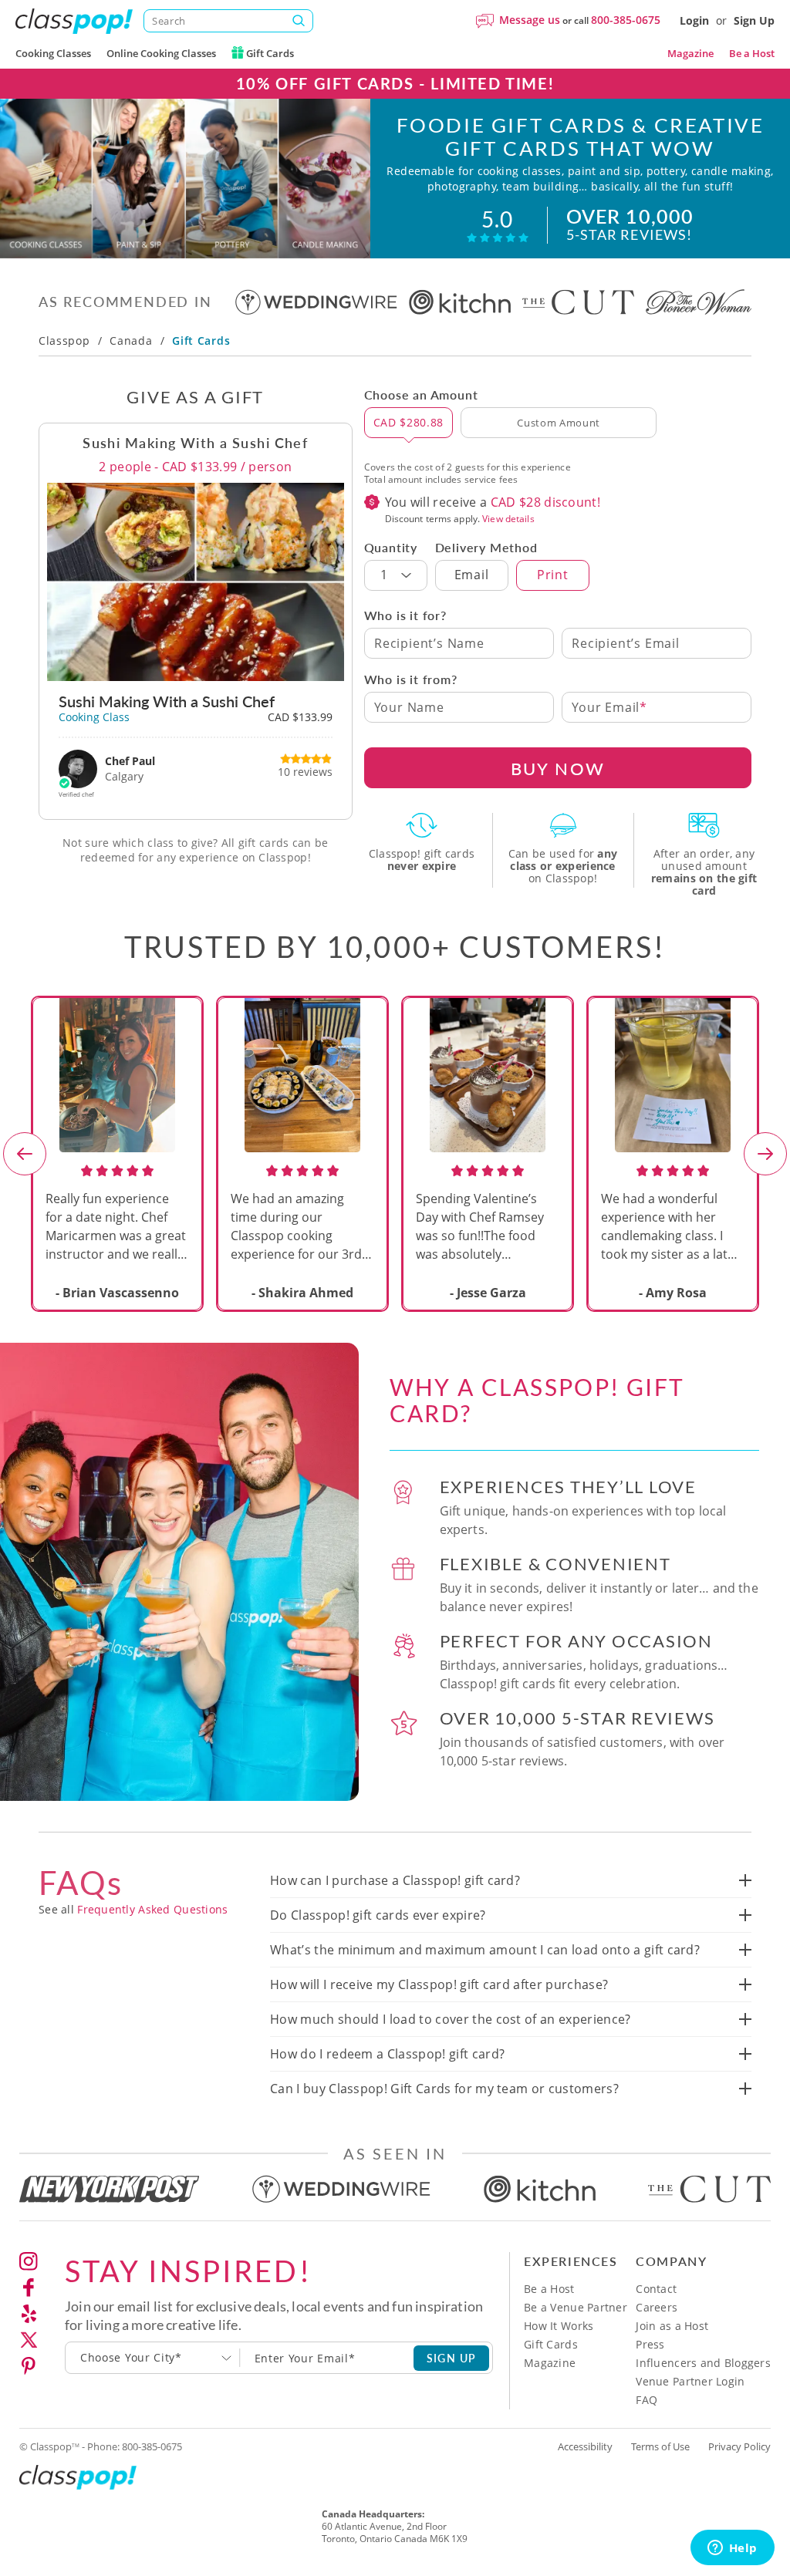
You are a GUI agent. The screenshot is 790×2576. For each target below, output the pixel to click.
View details (508, 519)
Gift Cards (269, 53)
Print (553, 575)
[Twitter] (29, 2340)
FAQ (647, 2400)
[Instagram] (29, 2261)
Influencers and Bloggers (703, 2363)
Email (472, 575)
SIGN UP (452, 2358)
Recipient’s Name (429, 643)
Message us (530, 20)
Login (694, 20)
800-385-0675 (626, 20)
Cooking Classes (53, 53)
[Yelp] (29, 2314)
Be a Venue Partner (576, 2307)
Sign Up (754, 20)
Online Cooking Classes (161, 53)
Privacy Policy (739, 2446)
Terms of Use (660, 2446)
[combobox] (153, 2358)
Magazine (690, 53)
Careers (657, 2307)
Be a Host (752, 53)
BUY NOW (558, 768)
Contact (656, 2289)
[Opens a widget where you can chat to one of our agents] (732, 2549)
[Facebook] (29, 2288)
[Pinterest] (29, 2366)
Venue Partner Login (690, 2381)
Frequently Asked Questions (152, 1909)
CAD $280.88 (409, 422)
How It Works (559, 2326)
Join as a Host (672, 2326)
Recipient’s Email (626, 643)
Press (650, 2344)
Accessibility (585, 2446)
